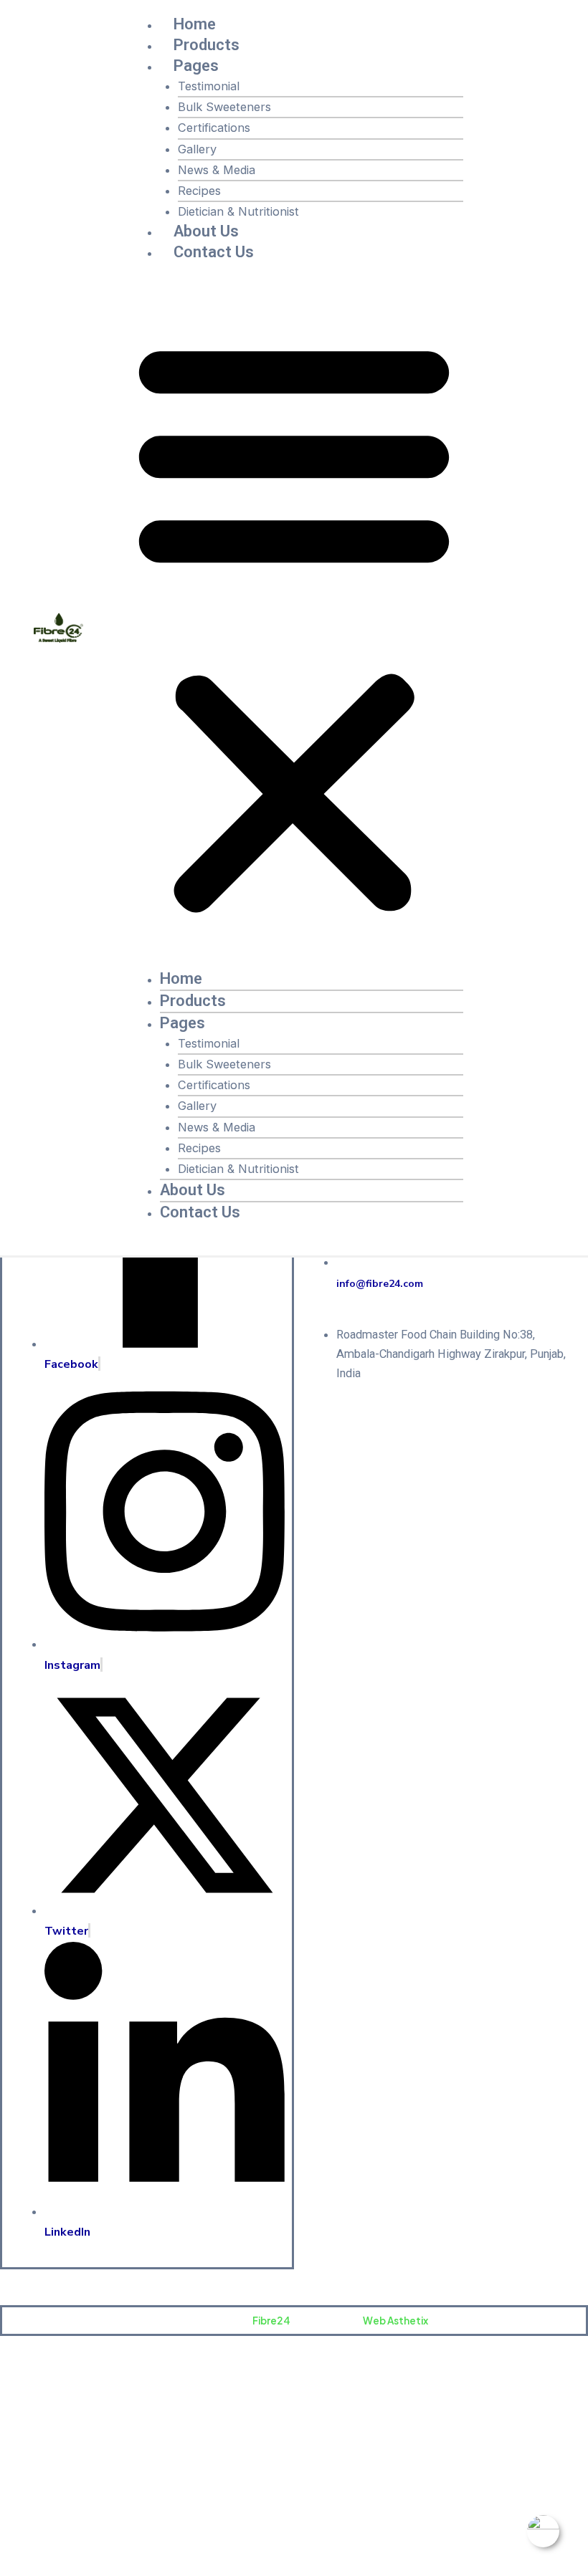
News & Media (217, 170)
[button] (294, 625)
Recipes (199, 191)
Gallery (197, 149)
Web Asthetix (395, 2321)
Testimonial (209, 86)
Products (207, 45)
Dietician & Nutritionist (238, 211)
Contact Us (214, 252)
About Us (206, 231)
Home (195, 24)
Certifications (214, 128)
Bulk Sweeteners (224, 107)
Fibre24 (271, 2321)
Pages (196, 66)
